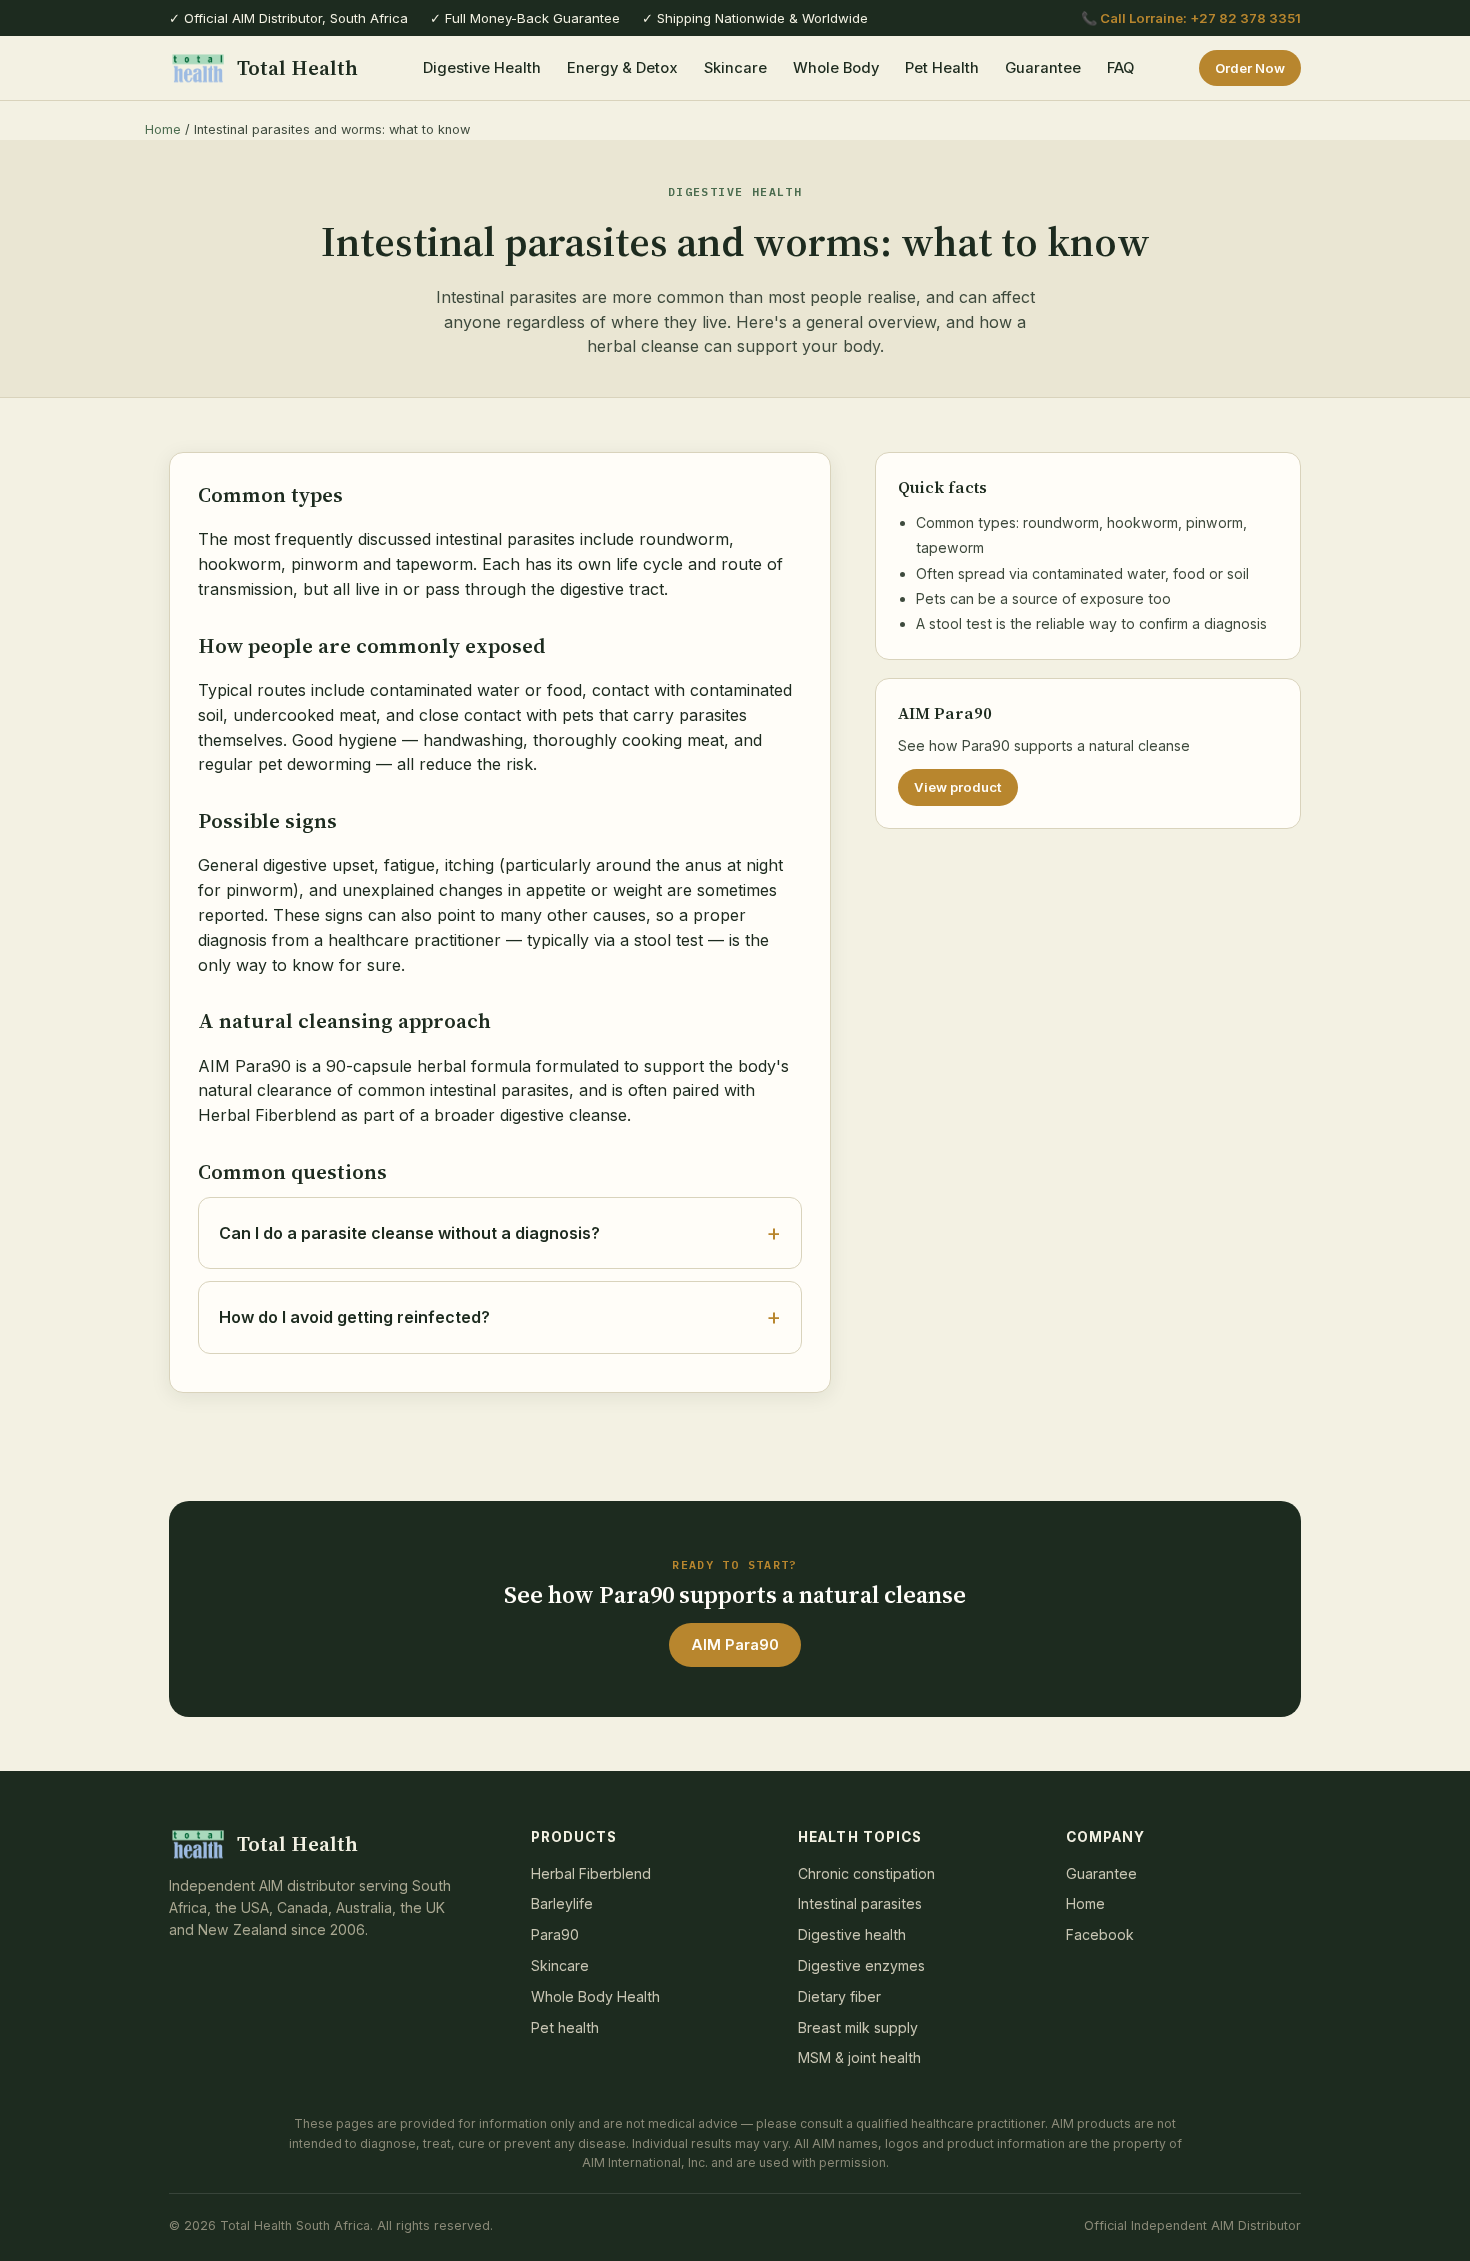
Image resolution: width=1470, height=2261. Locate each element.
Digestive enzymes (861, 1965)
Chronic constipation (866, 1873)
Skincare (735, 68)
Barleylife (562, 1903)
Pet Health (942, 68)
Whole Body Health (595, 1996)
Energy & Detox (622, 68)
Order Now (1250, 68)
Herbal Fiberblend (591, 1873)
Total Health (297, 67)
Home (163, 129)
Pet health (565, 2027)
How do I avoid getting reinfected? (354, 1317)
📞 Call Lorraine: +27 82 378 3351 (1191, 18)
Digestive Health (482, 68)
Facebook (1100, 1934)
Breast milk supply (858, 2027)
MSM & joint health (859, 2057)
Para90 (555, 1934)
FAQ (1120, 68)
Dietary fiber (839, 1996)
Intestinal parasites (860, 1903)
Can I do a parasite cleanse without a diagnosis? (409, 1233)
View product (958, 787)
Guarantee (1043, 68)
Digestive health (852, 1934)
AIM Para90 (735, 1645)
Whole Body (836, 68)
